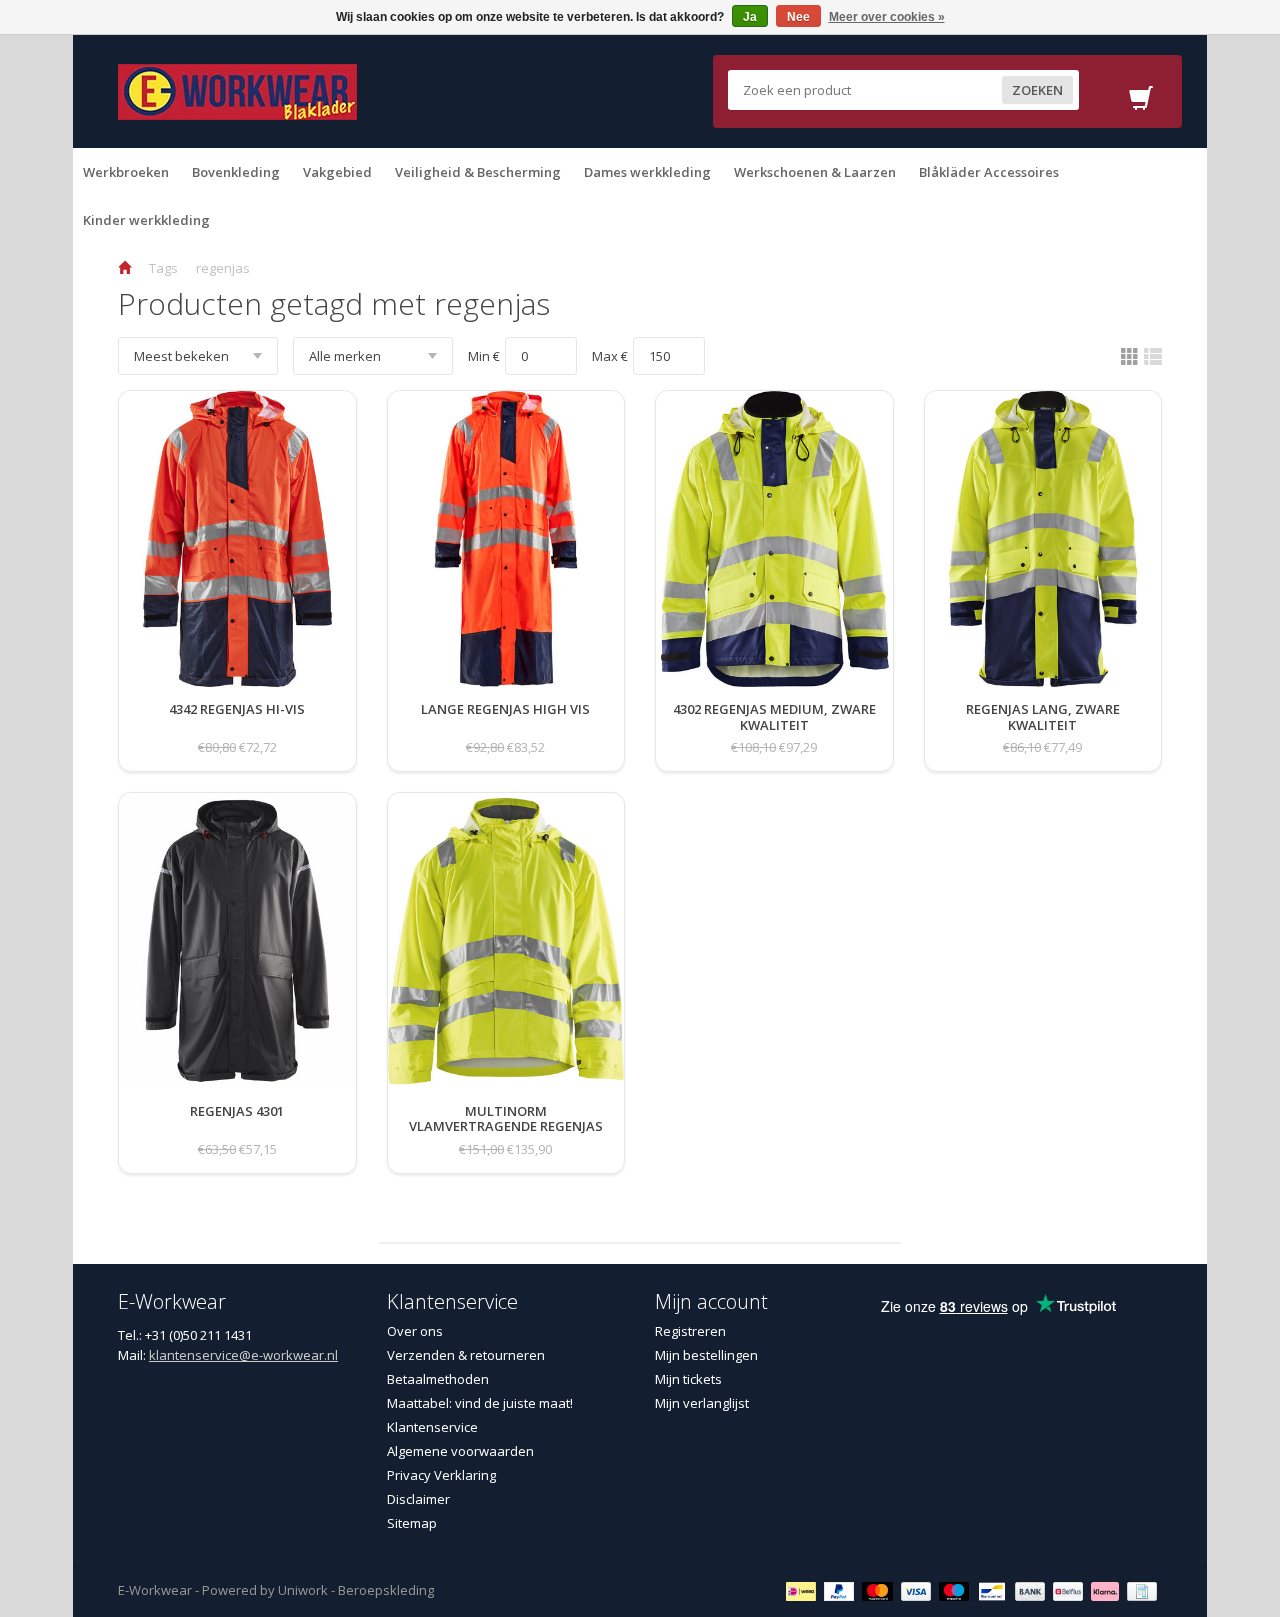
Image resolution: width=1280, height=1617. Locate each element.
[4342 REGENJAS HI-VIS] (237, 729)
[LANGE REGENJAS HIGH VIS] (505, 729)
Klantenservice (432, 1427)
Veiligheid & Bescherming (478, 172)
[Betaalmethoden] (803, 1590)
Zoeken (1037, 90)
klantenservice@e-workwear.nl (243, 1355)
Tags (163, 268)
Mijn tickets (688, 1379)
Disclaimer (418, 1499)
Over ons (415, 1331)
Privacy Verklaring (441, 1475)
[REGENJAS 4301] (237, 1131)
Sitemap (412, 1523)
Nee (798, 17)
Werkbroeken (126, 172)
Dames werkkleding (647, 172)
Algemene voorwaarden (460, 1451)
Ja (750, 17)
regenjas (223, 268)
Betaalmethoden (438, 1379)
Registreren (690, 1331)
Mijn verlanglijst (702, 1403)
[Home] (124, 268)
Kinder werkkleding (146, 220)
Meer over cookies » (887, 17)
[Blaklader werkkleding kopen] (237, 90)
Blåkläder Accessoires (989, 172)
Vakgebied (337, 172)
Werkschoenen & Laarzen (815, 172)
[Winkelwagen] (1141, 104)
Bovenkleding (236, 172)
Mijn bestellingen (706, 1355)
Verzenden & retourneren (466, 1355)
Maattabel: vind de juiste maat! (480, 1403)
